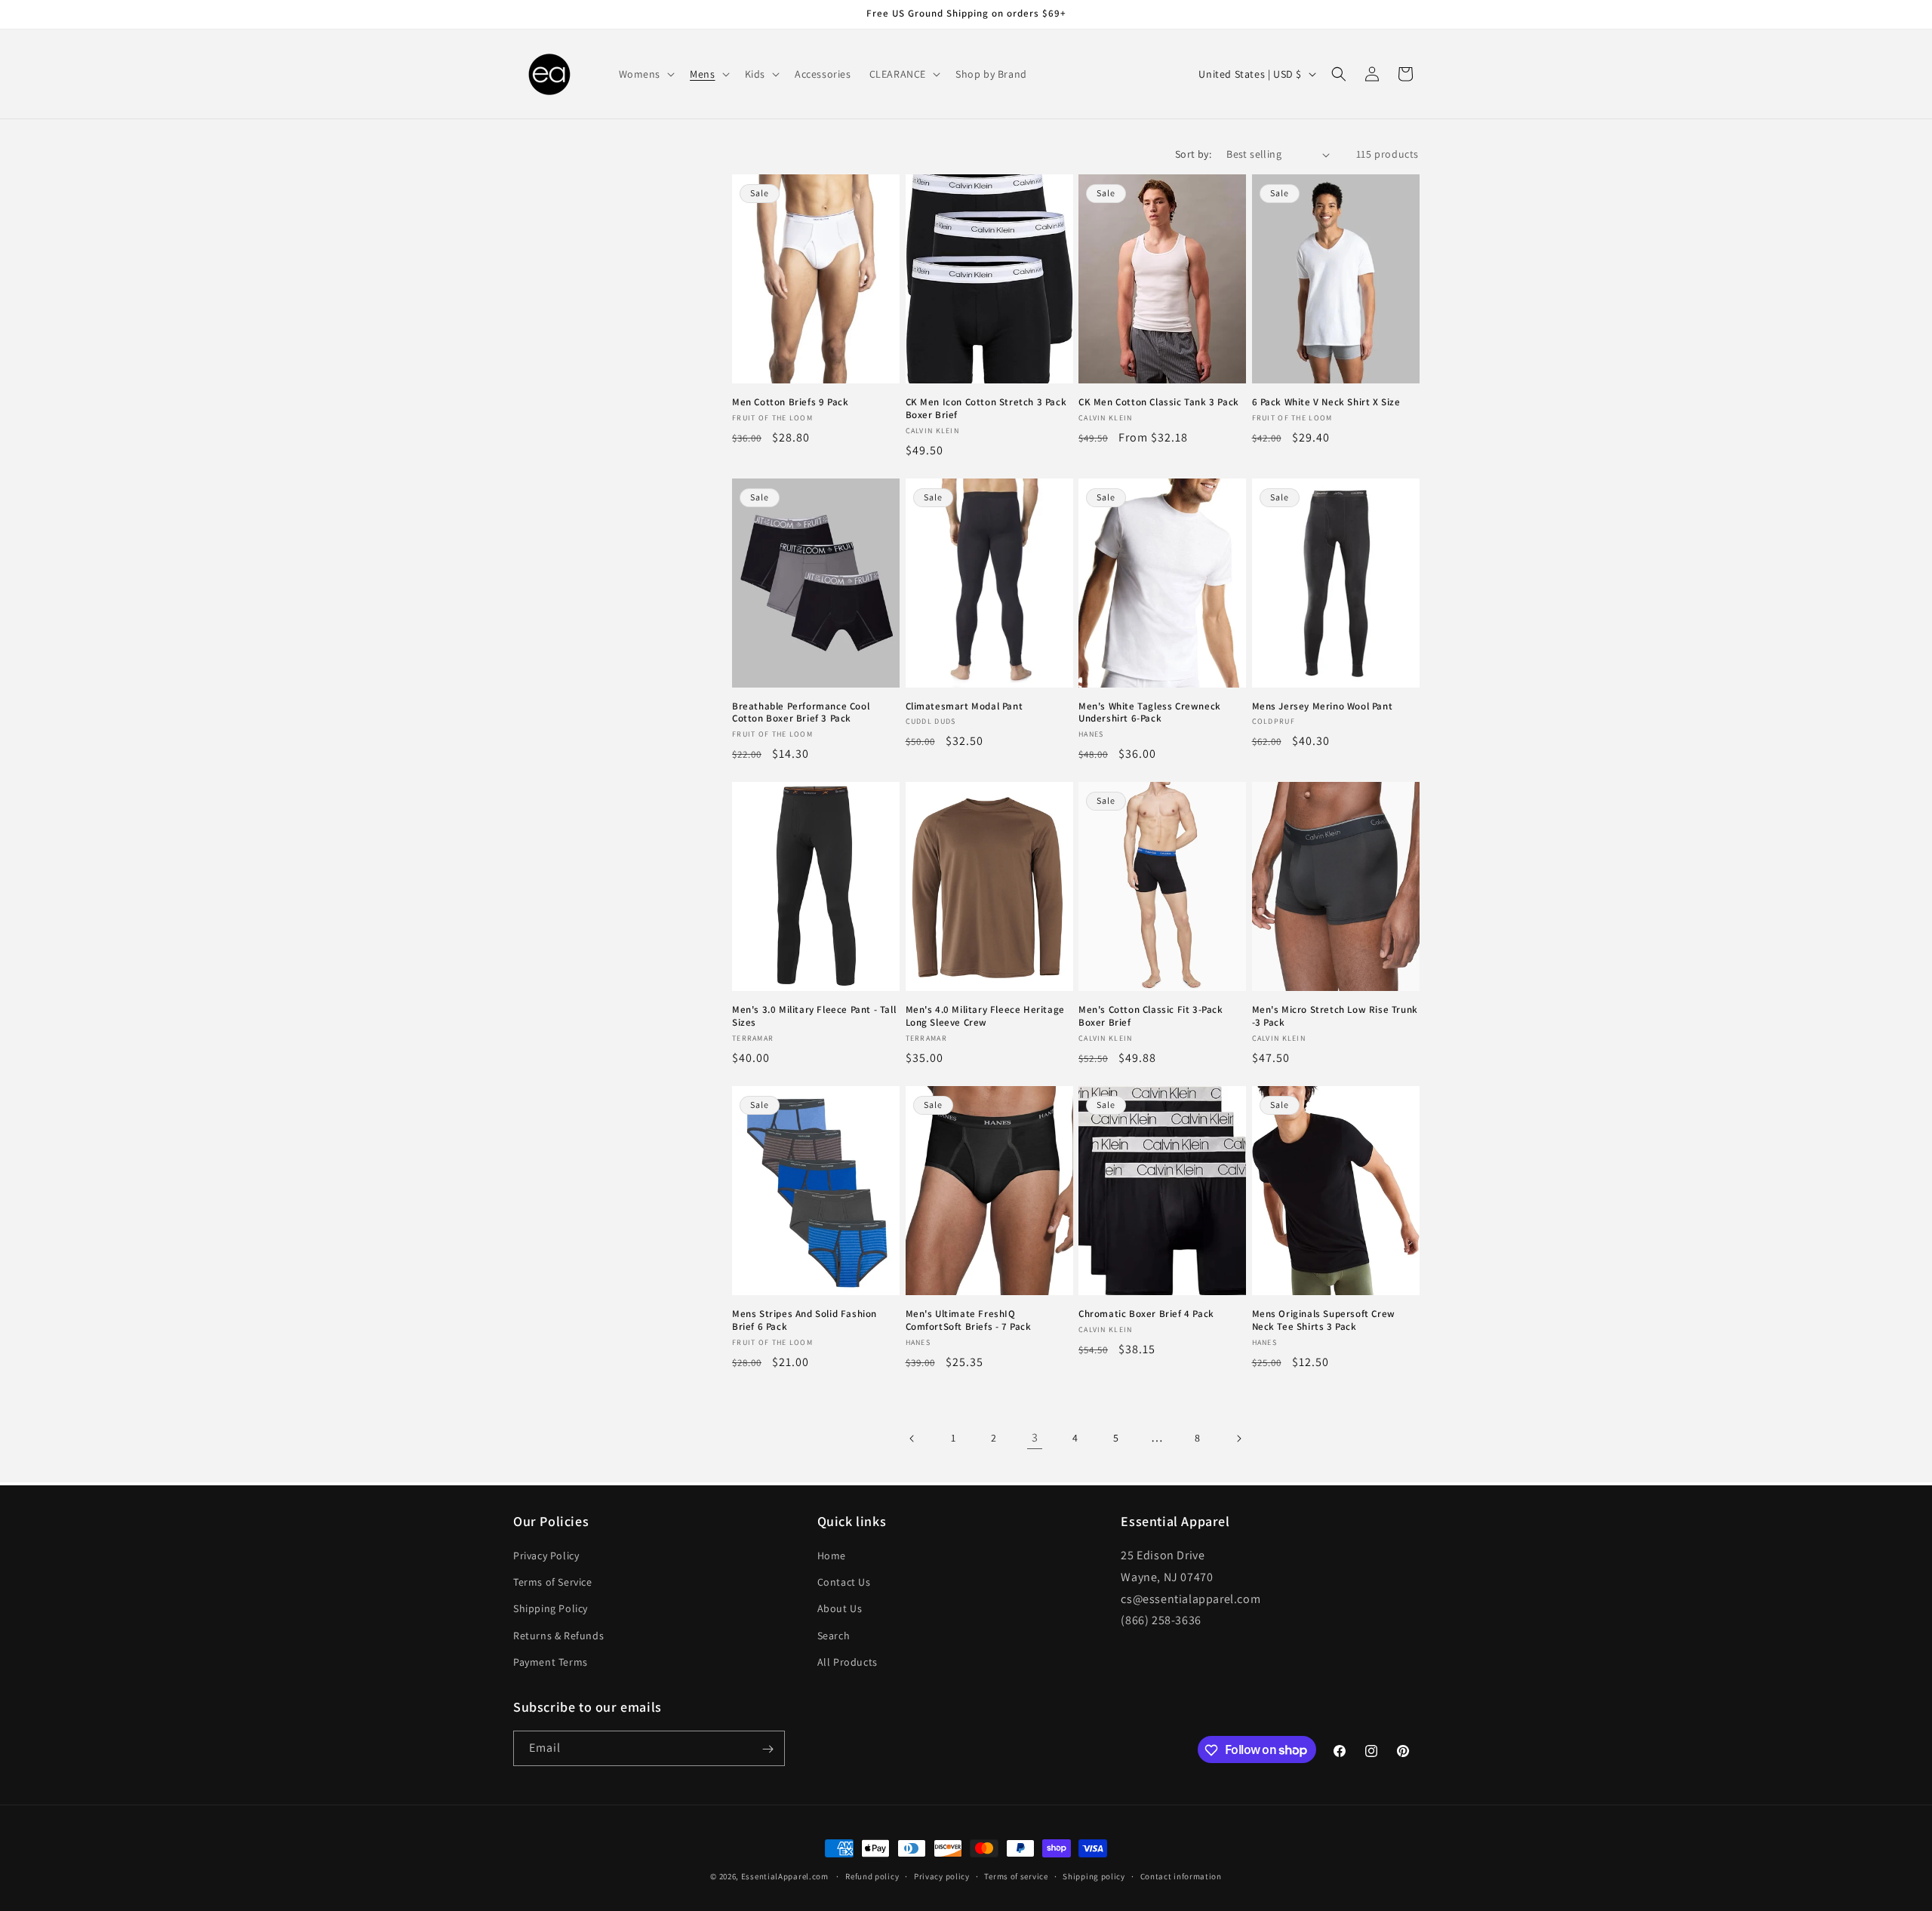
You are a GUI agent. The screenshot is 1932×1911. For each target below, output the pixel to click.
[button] (646, 74)
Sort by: (1193, 154)
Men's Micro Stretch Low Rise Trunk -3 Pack (1335, 1016)
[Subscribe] (768, 1749)
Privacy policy (942, 1876)
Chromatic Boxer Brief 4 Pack (1146, 1314)
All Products (848, 1662)
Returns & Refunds (558, 1636)
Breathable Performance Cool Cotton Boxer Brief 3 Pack (801, 713)
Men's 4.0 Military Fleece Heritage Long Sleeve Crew (985, 1016)
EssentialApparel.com (785, 1876)
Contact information (1181, 1876)
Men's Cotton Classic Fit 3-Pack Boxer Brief (1151, 1016)
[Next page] (1238, 1439)
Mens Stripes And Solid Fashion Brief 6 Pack (804, 1320)
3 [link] (1035, 1437)
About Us (840, 1609)
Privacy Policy (546, 1556)
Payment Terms (551, 1662)
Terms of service (1016, 1876)
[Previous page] (912, 1439)
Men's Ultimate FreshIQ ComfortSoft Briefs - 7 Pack (969, 1320)
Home (832, 1556)
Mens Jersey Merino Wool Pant (1323, 706)
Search (834, 1636)
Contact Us (844, 1582)
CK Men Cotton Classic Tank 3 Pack (1159, 402)
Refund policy (872, 1876)
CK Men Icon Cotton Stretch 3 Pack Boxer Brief (986, 409)
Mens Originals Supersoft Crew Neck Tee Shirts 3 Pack (1324, 1320)
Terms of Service (553, 1582)
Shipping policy (1094, 1876)
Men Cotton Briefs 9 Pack (790, 402)
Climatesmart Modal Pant (964, 706)
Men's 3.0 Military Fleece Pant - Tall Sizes (814, 1016)
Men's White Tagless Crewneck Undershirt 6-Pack (1150, 713)
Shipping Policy (551, 1609)
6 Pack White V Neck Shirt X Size (1326, 402)
